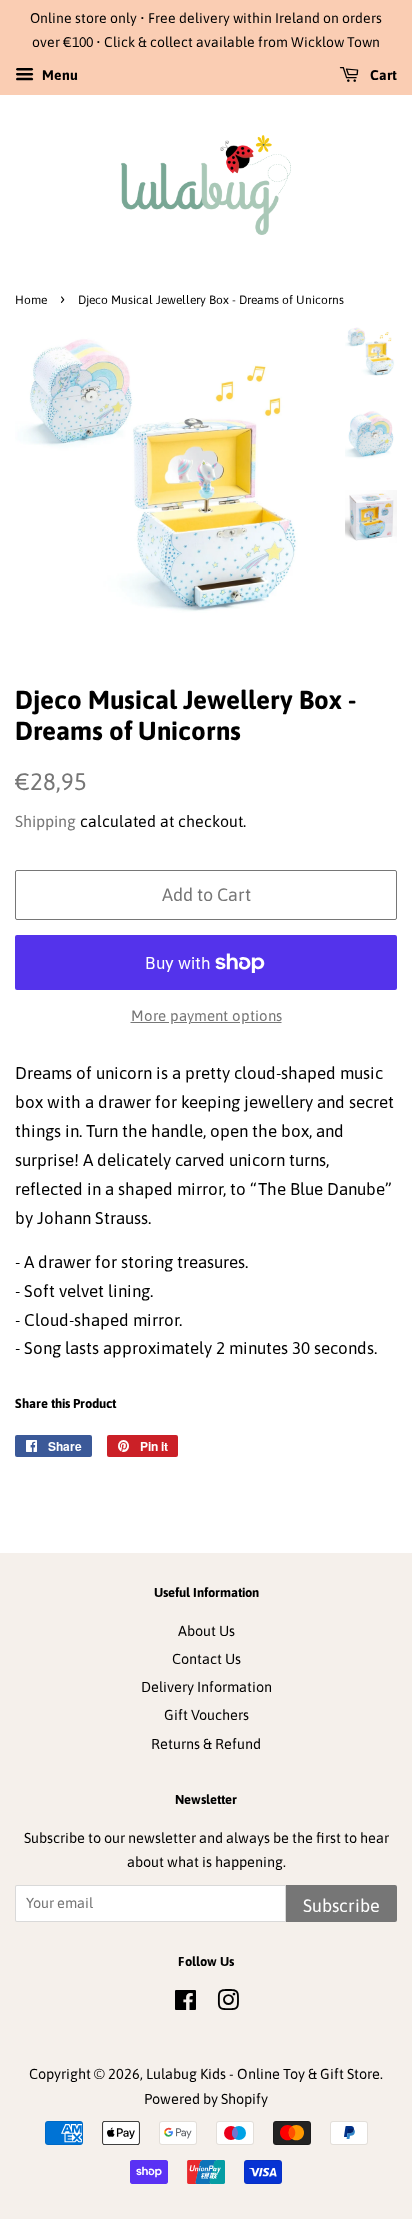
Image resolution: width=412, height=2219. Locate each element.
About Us (206, 1631)
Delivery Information (206, 1687)
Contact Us (206, 1659)
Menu (58, 75)
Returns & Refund (206, 1744)
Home (31, 300)
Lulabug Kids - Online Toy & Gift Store (263, 2074)
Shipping (45, 821)
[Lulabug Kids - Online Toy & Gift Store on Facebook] (185, 2004)
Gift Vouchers (206, 1715)
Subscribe (341, 1905)
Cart (382, 75)
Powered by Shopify (206, 2099)
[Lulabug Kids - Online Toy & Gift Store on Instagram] (228, 2004)
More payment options (206, 1015)
